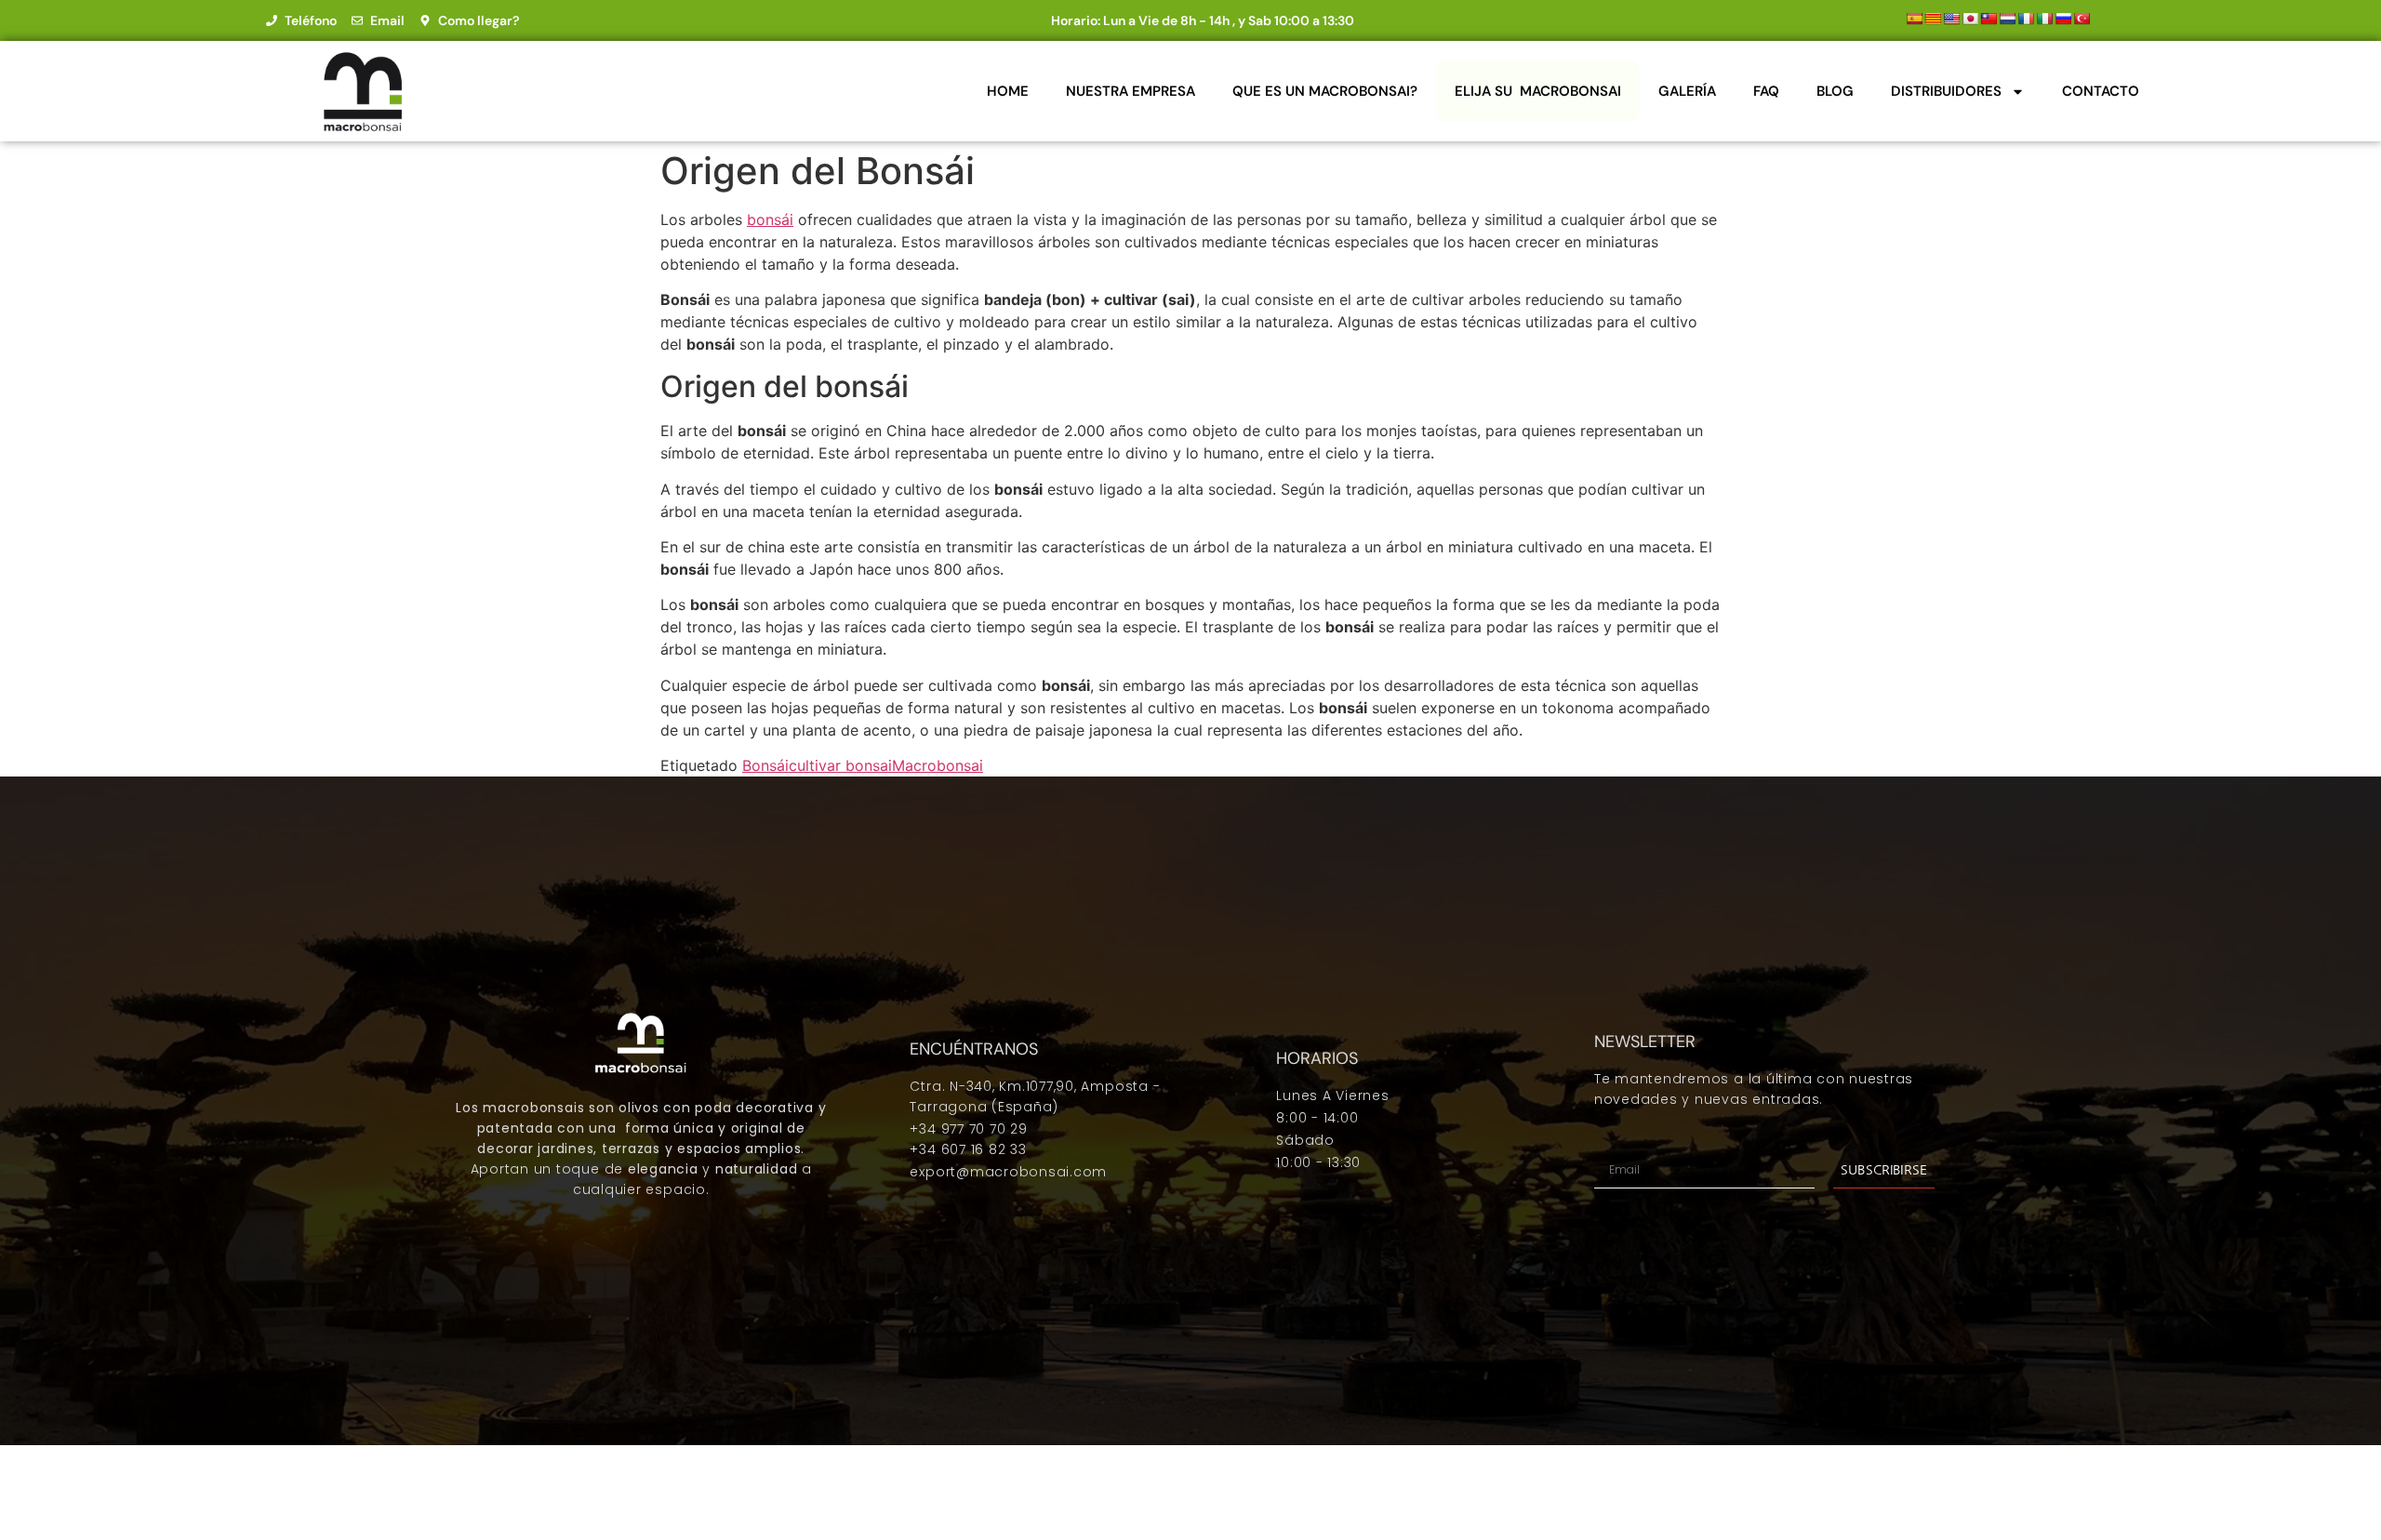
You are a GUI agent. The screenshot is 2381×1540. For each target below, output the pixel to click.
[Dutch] (2007, 19)
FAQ (1766, 91)
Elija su (1538, 91)
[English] (1951, 19)
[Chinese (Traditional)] (1989, 19)
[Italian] (2044, 19)
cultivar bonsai (840, 765)
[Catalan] (1933, 19)
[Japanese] (1970, 19)
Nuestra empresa (1131, 91)
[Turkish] (2082, 19)
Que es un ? (1325, 91)
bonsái (770, 219)
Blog (1835, 91)
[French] (2026, 19)
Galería (1687, 91)
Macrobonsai (938, 765)
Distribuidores (1946, 91)
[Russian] (2063, 19)
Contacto (2101, 91)
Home (1008, 91)
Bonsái (765, 765)
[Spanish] (1914, 19)
